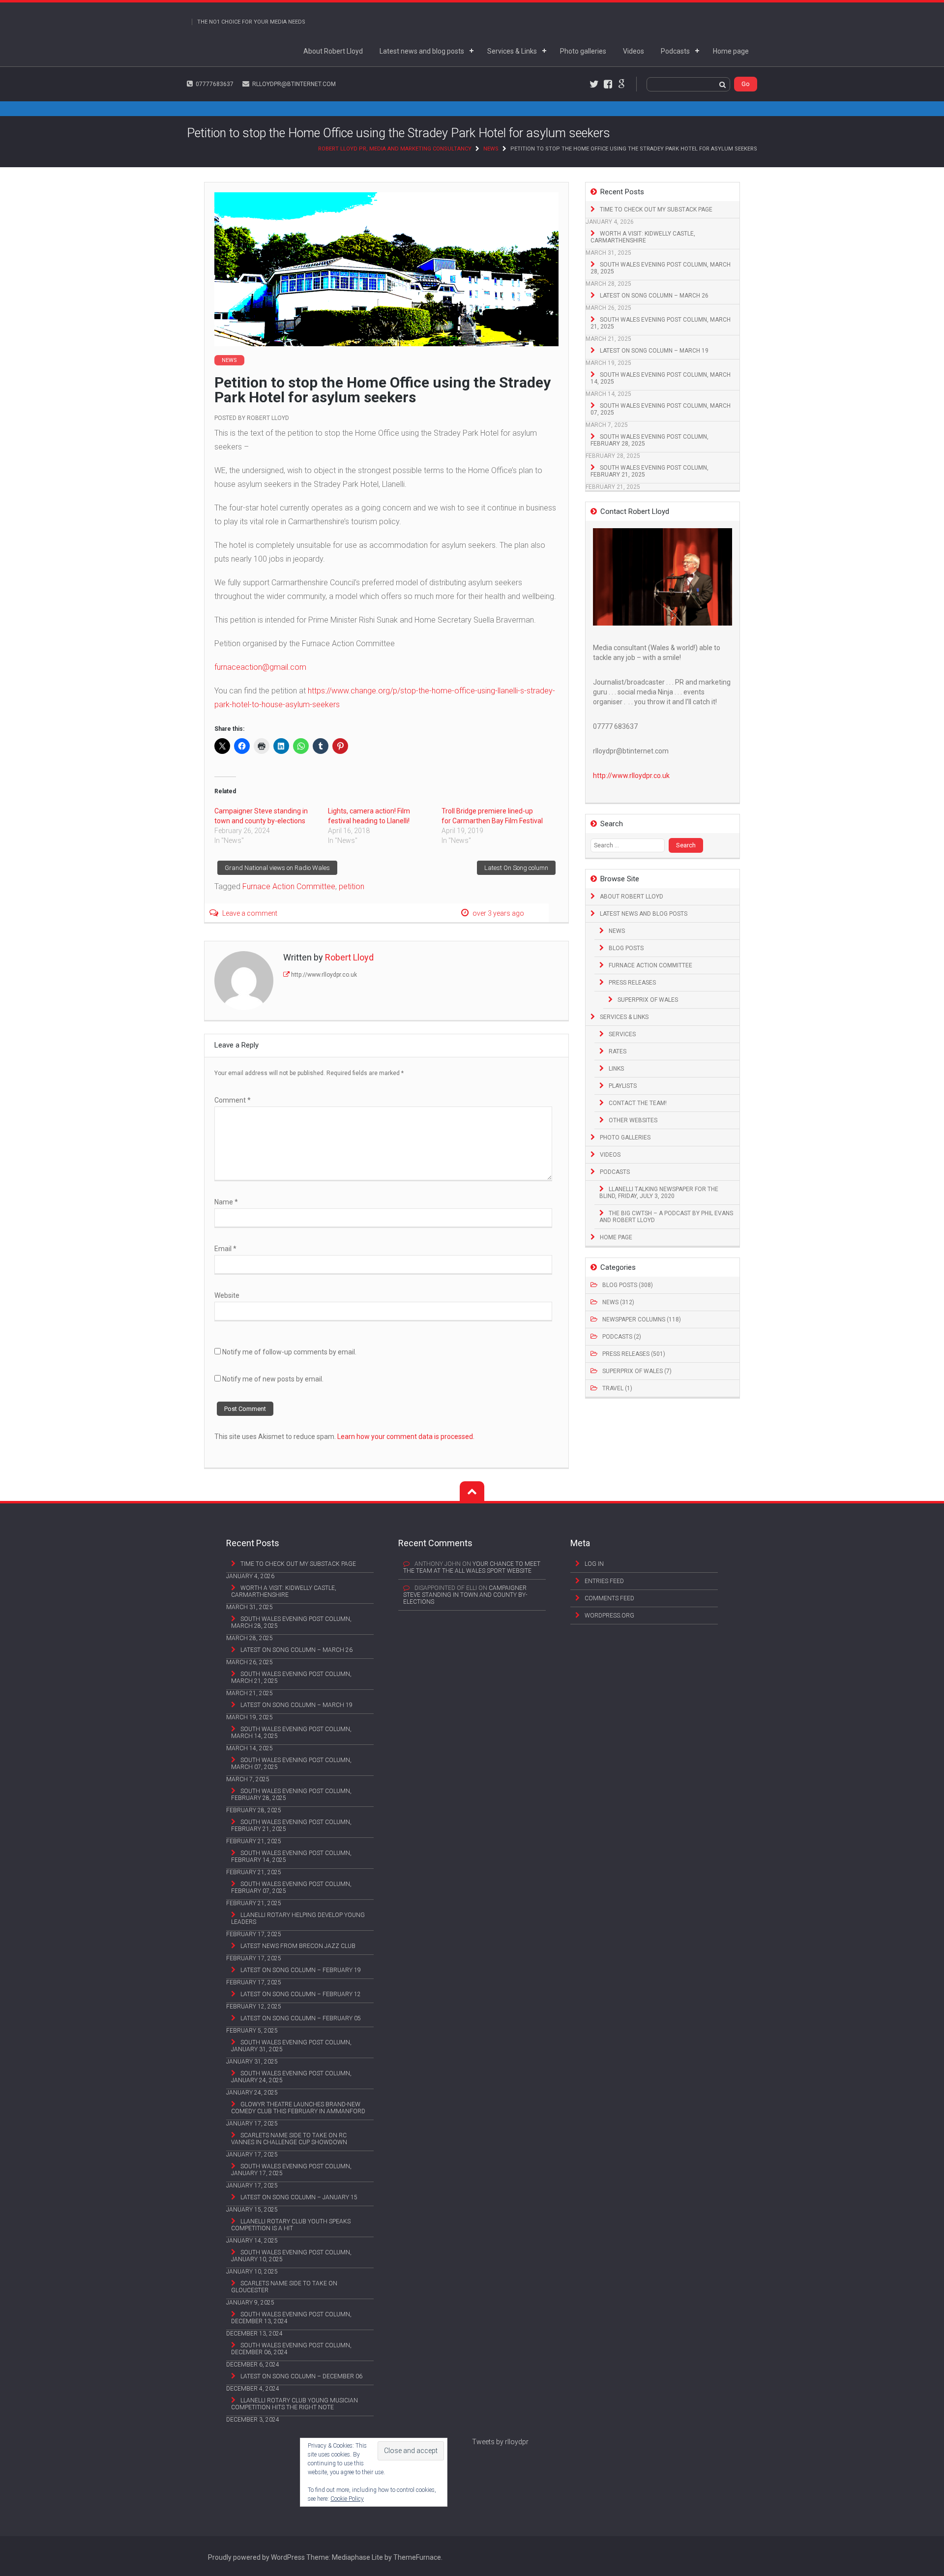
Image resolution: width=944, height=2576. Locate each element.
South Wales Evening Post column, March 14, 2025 (661, 378)
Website (227, 1295)
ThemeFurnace (417, 2557)
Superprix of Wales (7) (637, 1371)
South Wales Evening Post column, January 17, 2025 (291, 2170)
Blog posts (626, 948)
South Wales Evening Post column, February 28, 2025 (649, 440)
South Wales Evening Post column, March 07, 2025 (661, 409)
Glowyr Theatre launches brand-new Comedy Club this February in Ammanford (298, 2108)
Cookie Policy (347, 2499)
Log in (594, 1564)
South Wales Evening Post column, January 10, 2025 (291, 2256)
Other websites (633, 1120)
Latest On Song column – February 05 (301, 2018)
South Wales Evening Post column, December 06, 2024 (291, 2349)
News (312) (618, 1302)
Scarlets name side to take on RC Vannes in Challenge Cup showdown (289, 2139)
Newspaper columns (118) (642, 1319)
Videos (634, 51)
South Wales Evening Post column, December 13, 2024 (291, 2318)
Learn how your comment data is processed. (406, 1437)
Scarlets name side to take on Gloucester (284, 2287)
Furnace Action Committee (650, 965)
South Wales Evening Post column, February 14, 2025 (291, 1857)
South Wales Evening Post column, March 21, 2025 (661, 323)
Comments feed (609, 1598)
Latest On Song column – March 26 (654, 296)
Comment (233, 1100)
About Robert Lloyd (333, 51)
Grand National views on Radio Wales (277, 868)
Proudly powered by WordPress (256, 2557)
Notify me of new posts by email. (273, 1379)
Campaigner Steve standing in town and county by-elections (465, 1595)
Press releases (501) (634, 1354)
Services (622, 1034)
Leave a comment (250, 913)
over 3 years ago (498, 913)
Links (616, 1069)
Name (226, 1202)
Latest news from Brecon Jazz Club (298, 1946)
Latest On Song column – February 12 (301, 1994)
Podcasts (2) (622, 1337)
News (491, 149)
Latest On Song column (516, 868)
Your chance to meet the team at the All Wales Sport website (472, 1567)
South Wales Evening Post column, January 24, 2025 (291, 2077)
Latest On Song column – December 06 (301, 2376)
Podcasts (675, 51)
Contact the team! (638, 1103)
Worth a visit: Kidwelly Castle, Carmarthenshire (643, 237)
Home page (731, 51)
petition (352, 886)
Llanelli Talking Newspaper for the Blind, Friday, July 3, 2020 (659, 1193)
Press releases (632, 983)
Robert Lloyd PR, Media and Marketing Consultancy (395, 149)
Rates (618, 1051)
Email (225, 1249)
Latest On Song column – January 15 (299, 2197)
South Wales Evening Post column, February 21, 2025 (649, 471)
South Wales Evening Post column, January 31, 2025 (291, 2046)
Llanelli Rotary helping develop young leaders (298, 1918)
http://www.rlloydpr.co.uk (324, 975)
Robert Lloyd (268, 418)
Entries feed (604, 1581)
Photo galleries (583, 51)
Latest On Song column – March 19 (654, 351)
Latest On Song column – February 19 (301, 1970)
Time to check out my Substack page (656, 210)
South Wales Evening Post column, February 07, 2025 (291, 1887)
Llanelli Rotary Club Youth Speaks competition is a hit (291, 2225)
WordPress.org (609, 1616)
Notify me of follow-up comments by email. (289, 1352)
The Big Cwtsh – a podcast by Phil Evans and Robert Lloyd (666, 1217)
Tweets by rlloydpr (500, 2442)
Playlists (623, 1086)
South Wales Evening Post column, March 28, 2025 (661, 268)
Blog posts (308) (628, 1285)
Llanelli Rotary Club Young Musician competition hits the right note (295, 2404)
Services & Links (512, 51)
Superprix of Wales (648, 1000)
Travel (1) (617, 1388)
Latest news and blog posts (422, 51)
